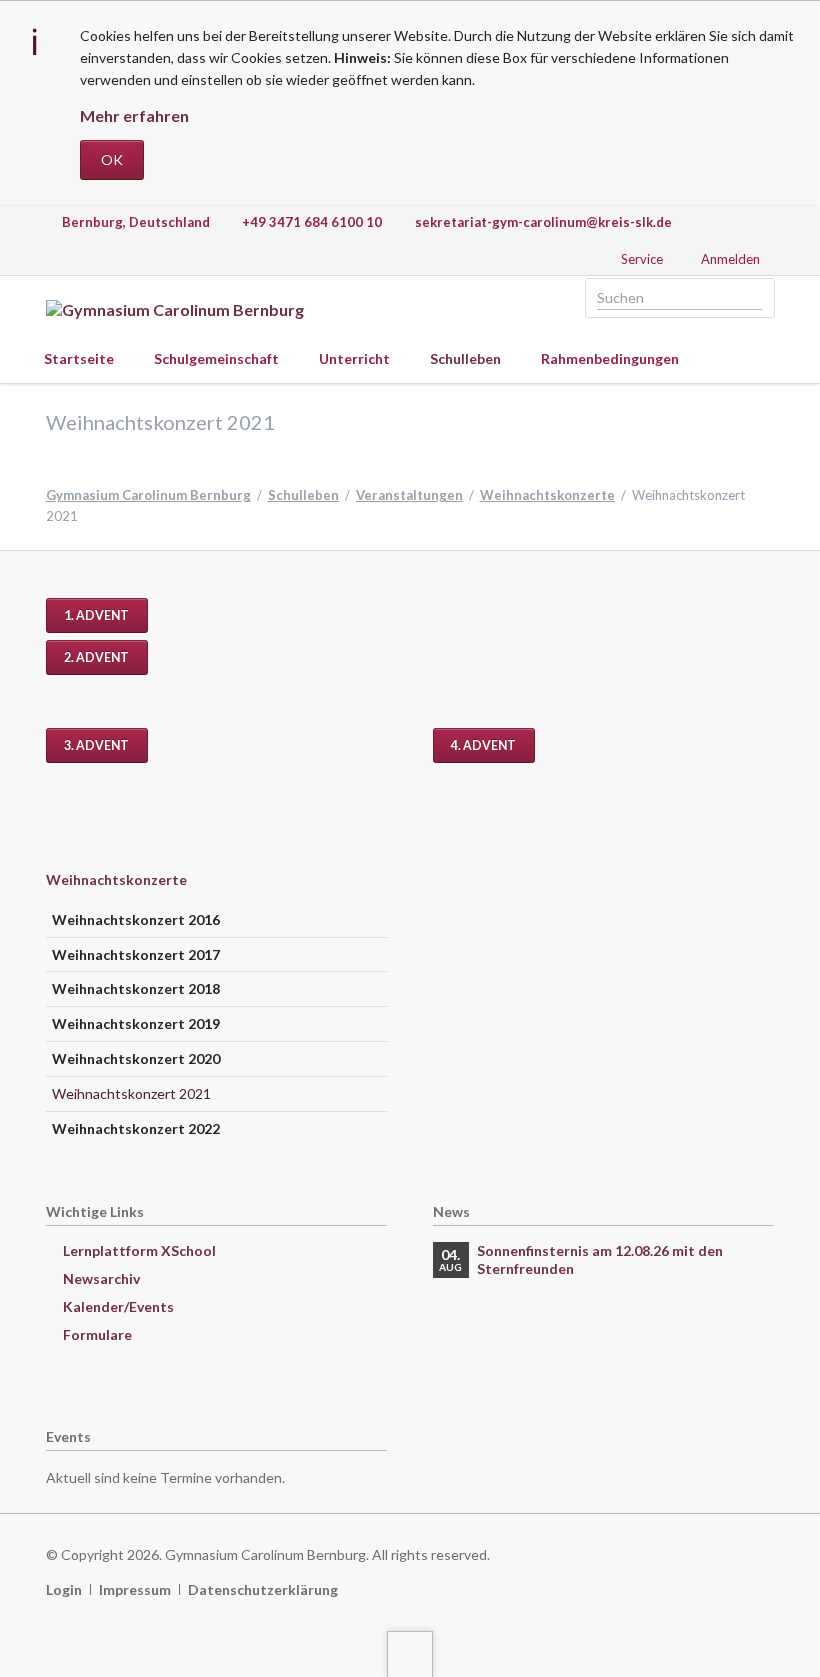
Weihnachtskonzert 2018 (136, 988)
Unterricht (354, 358)
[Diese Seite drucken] (745, 615)
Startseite (79, 358)
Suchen (753, 298)
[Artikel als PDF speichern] (766, 615)
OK (112, 159)
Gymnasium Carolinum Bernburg (148, 495)
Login (64, 1589)
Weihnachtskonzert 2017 (136, 954)
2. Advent (96, 657)
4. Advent (483, 745)
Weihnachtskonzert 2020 (136, 1058)
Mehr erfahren (134, 115)
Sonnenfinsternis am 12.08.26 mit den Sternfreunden (600, 1259)
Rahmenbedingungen (610, 358)
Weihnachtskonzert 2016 (136, 919)
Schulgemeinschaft (216, 358)
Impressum (135, 1589)
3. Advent (96, 745)
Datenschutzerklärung (263, 1589)
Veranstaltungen (409, 495)
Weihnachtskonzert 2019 (136, 1023)
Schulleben (465, 358)
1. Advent (96, 615)
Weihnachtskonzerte (547, 495)
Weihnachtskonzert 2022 (136, 1128)
